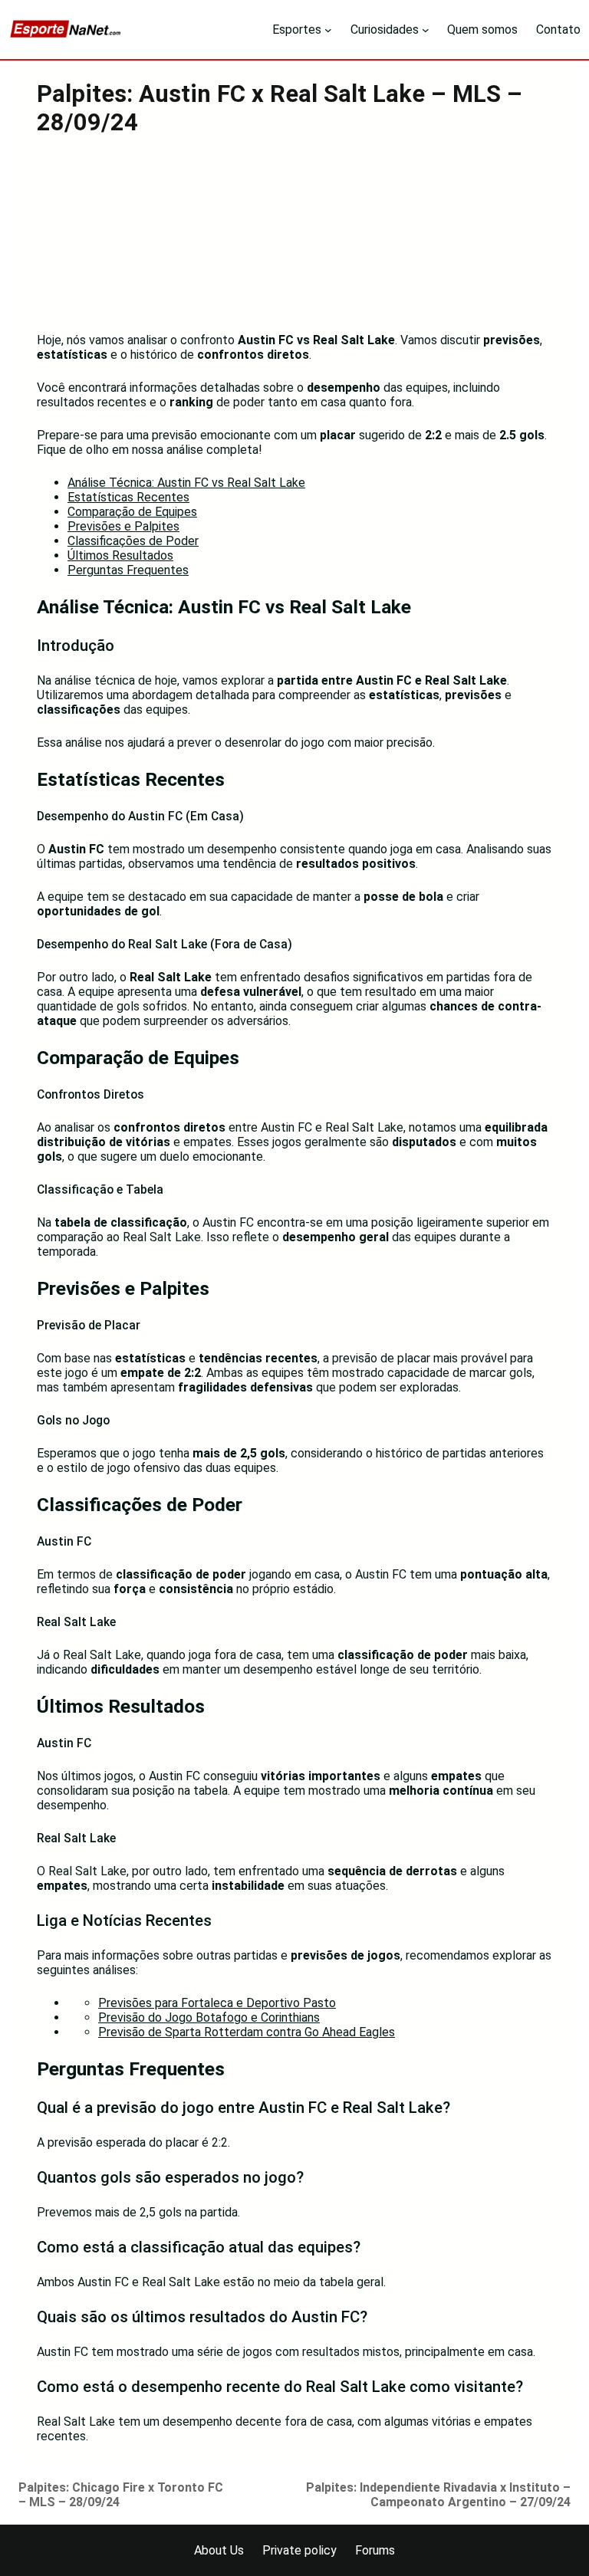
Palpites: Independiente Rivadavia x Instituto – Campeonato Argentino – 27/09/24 (438, 2495)
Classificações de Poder (133, 541)
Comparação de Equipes (132, 512)
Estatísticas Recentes (128, 497)
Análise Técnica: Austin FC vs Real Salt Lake (186, 483)
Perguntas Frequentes (128, 570)
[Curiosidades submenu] (426, 29)
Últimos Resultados (120, 555)
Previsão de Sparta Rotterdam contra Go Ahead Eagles (247, 2032)
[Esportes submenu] (328, 29)
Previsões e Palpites (123, 526)
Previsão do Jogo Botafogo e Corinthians (209, 2017)
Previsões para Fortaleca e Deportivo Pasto (217, 2003)
